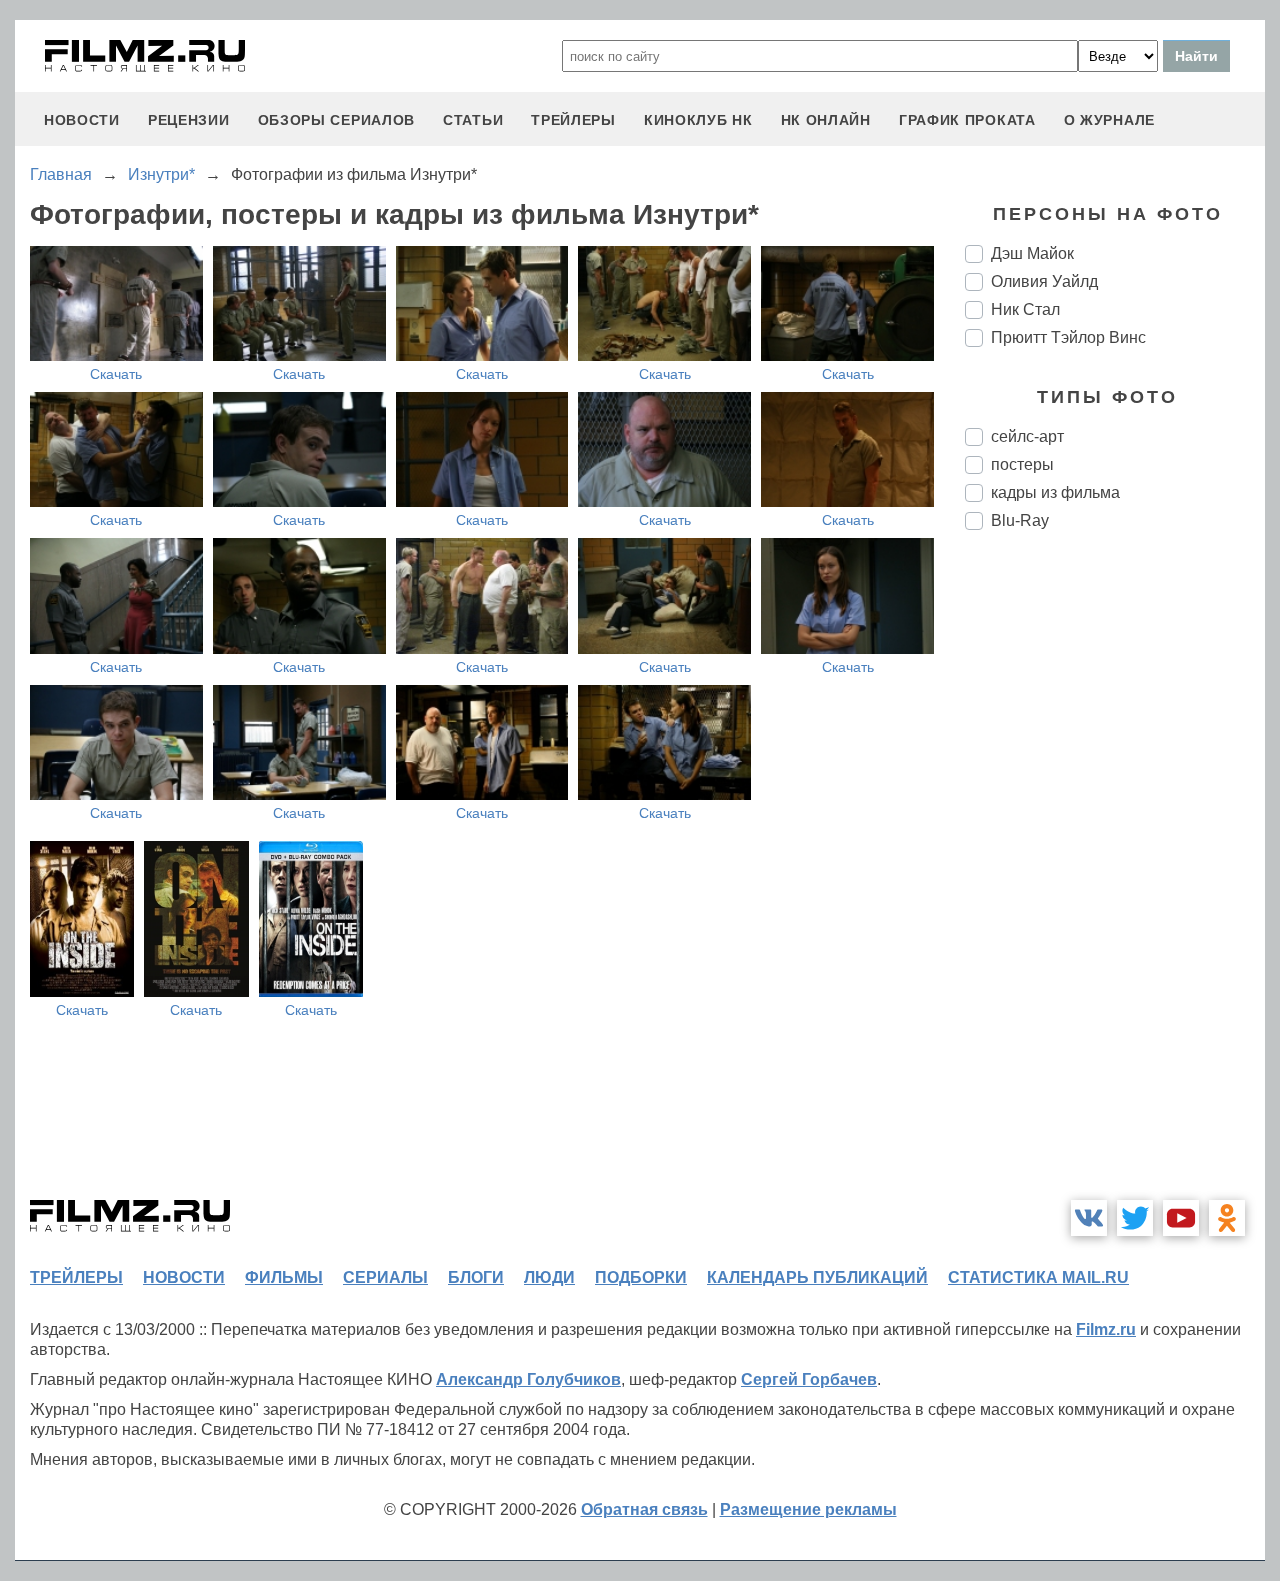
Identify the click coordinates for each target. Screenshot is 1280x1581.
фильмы (284, 1277)
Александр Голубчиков (528, 1379)
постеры (1022, 464)
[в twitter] (1135, 1218)
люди (549, 1277)
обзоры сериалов (337, 120)
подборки (641, 1277)
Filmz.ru (1106, 1329)
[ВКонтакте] (1089, 1218)
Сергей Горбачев (809, 1379)
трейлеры (573, 120)
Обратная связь (644, 1509)
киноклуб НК (698, 120)
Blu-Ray (1020, 520)
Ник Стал (1025, 309)
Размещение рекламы (808, 1509)
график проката (967, 120)
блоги (476, 1277)
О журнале (1109, 120)
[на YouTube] (1181, 1218)
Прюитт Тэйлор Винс (1068, 337)
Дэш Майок (1032, 253)
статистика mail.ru (1038, 1277)
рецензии (189, 120)
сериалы (385, 1277)
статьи (473, 120)
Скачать (116, 374)
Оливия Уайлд (1044, 281)
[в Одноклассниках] (1227, 1218)
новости (82, 120)
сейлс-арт (1027, 436)
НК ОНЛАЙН (826, 120)
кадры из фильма (1055, 492)
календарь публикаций (817, 1277)
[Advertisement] (1115, 880)
